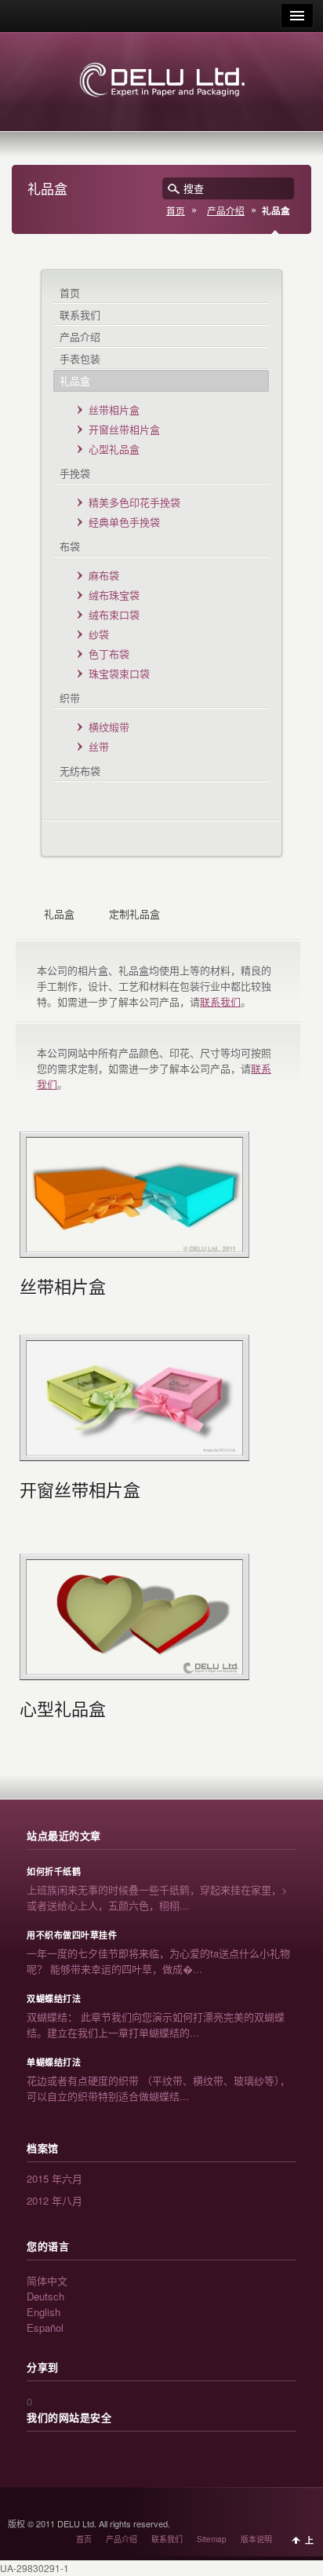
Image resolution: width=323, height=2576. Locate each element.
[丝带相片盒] (134, 1195)
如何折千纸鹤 (54, 1872)
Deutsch (45, 2296)
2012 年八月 (54, 2200)
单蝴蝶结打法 (54, 2063)
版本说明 (256, 2539)
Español (45, 2328)
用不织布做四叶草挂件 (72, 1935)
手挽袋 (75, 473)
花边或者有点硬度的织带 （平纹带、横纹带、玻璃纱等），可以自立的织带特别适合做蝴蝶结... (158, 2088)
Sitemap (212, 2539)
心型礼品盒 (114, 449)
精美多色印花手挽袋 (134, 502)
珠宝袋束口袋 (119, 673)
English (44, 2312)
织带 (70, 698)
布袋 (70, 546)
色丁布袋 (109, 654)
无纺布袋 (80, 771)
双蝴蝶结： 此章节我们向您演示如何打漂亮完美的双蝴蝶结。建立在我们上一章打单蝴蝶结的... (156, 2024)
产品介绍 (226, 210)
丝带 (99, 746)
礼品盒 (75, 380)
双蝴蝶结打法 (54, 1999)
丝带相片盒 (114, 409)
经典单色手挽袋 (124, 522)
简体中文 (47, 2280)
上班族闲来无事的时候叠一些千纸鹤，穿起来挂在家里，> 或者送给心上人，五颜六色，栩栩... (157, 1897)
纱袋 (99, 634)
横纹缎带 (109, 727)
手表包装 (80, 358)
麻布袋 (104, 575)
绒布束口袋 (114, 614)
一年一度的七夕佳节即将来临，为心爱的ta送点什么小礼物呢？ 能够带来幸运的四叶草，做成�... (158, 1961)
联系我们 (80, 314)
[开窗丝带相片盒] (134, 1398)
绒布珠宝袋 (114, 595)
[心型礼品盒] (134, 1617)
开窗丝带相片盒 (124, 429)
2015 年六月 (54, 2178)
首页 (176, 210)
